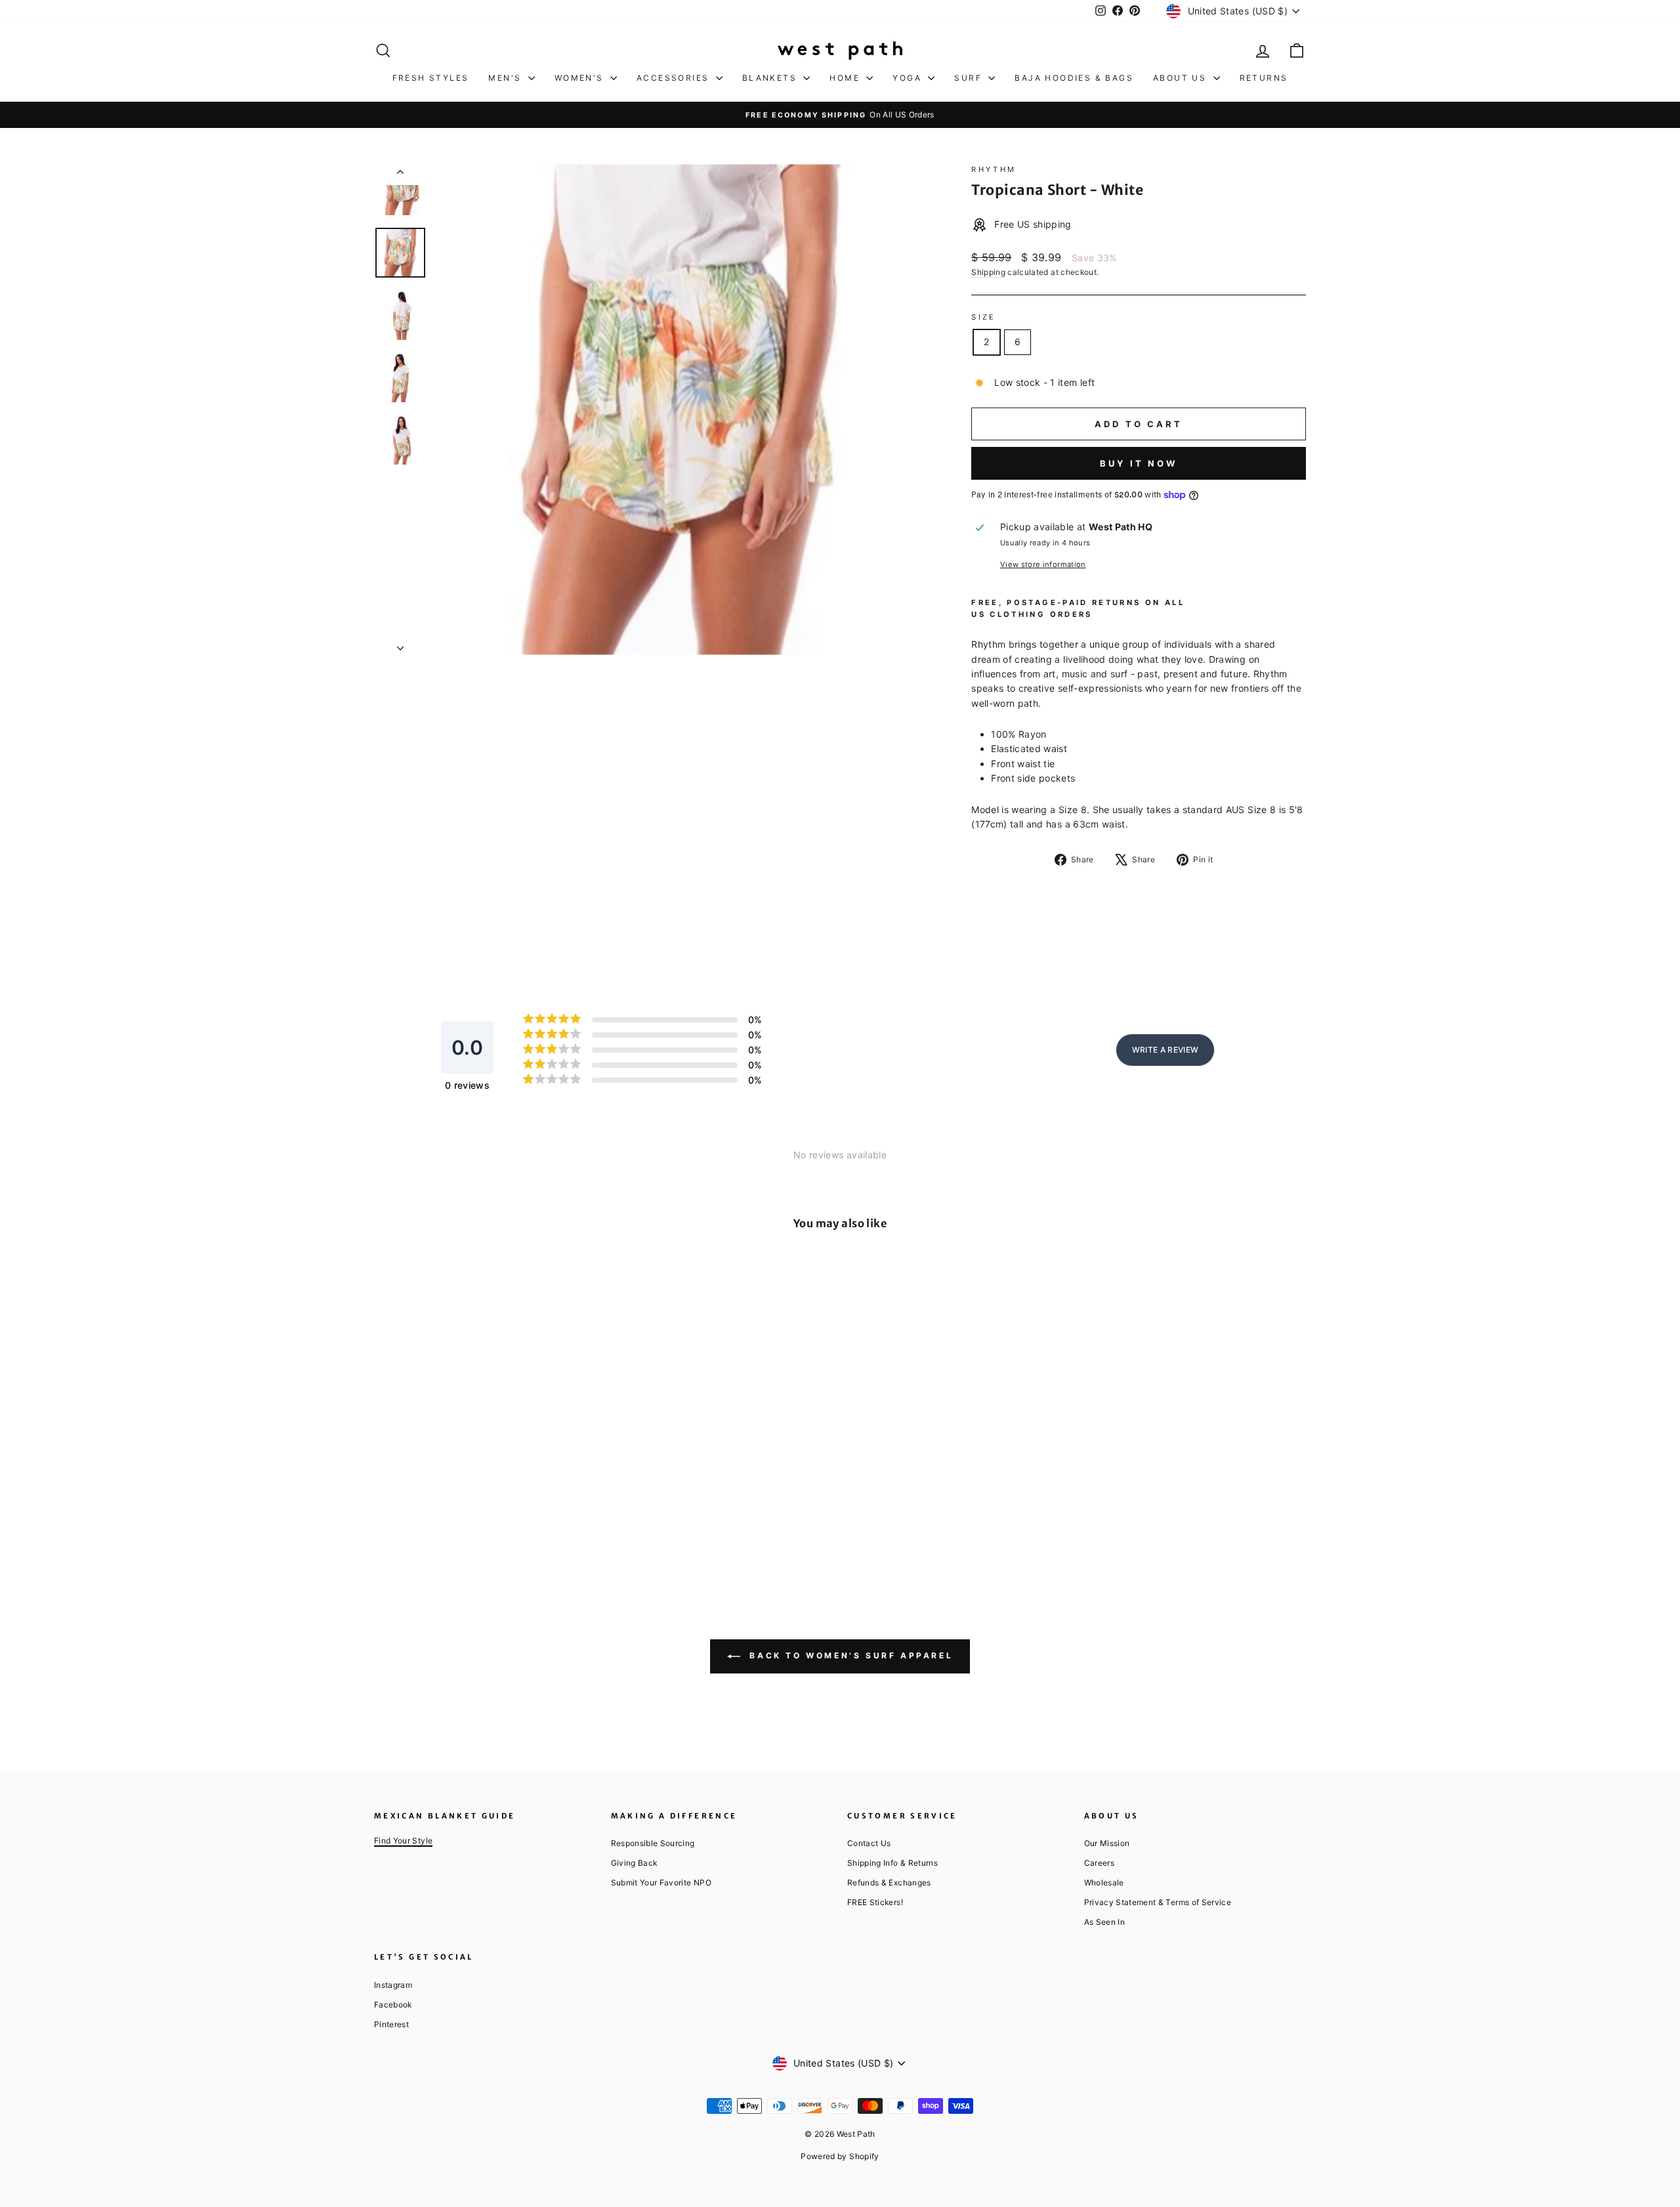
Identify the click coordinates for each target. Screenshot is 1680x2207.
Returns (1264, 78)
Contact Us (869, 1843)
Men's (506, 78)
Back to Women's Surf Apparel (849, 1655)
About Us (1182, 78)
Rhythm (994, 169)
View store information (1043, 564)
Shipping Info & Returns (892, 1863)
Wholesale (1104, 1882)
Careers (1099, 1863)
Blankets (771, 78)
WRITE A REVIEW (1165, 1050)
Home (846, 78)
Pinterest (391, 2024)
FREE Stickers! (875, 1902)
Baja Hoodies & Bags (1074, 78)
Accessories (675, 78)
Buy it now (1139, 463)
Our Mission (1107, 1843)
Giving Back (634, 1863)
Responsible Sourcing (653, 1843)
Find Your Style (403, 1840)
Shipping (988, 272)
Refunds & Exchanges (889, 1882)
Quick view (485, 1471)
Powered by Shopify (840, 2156)
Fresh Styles (431, 78)
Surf (970, 78)
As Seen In (1105, 1922)
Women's (581, 78)
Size (983, 317)
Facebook (393, 2005)
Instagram (393, 1985)
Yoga (909, 78)
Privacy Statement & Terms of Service (1158, 1902)
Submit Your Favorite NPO (661, 1882)
